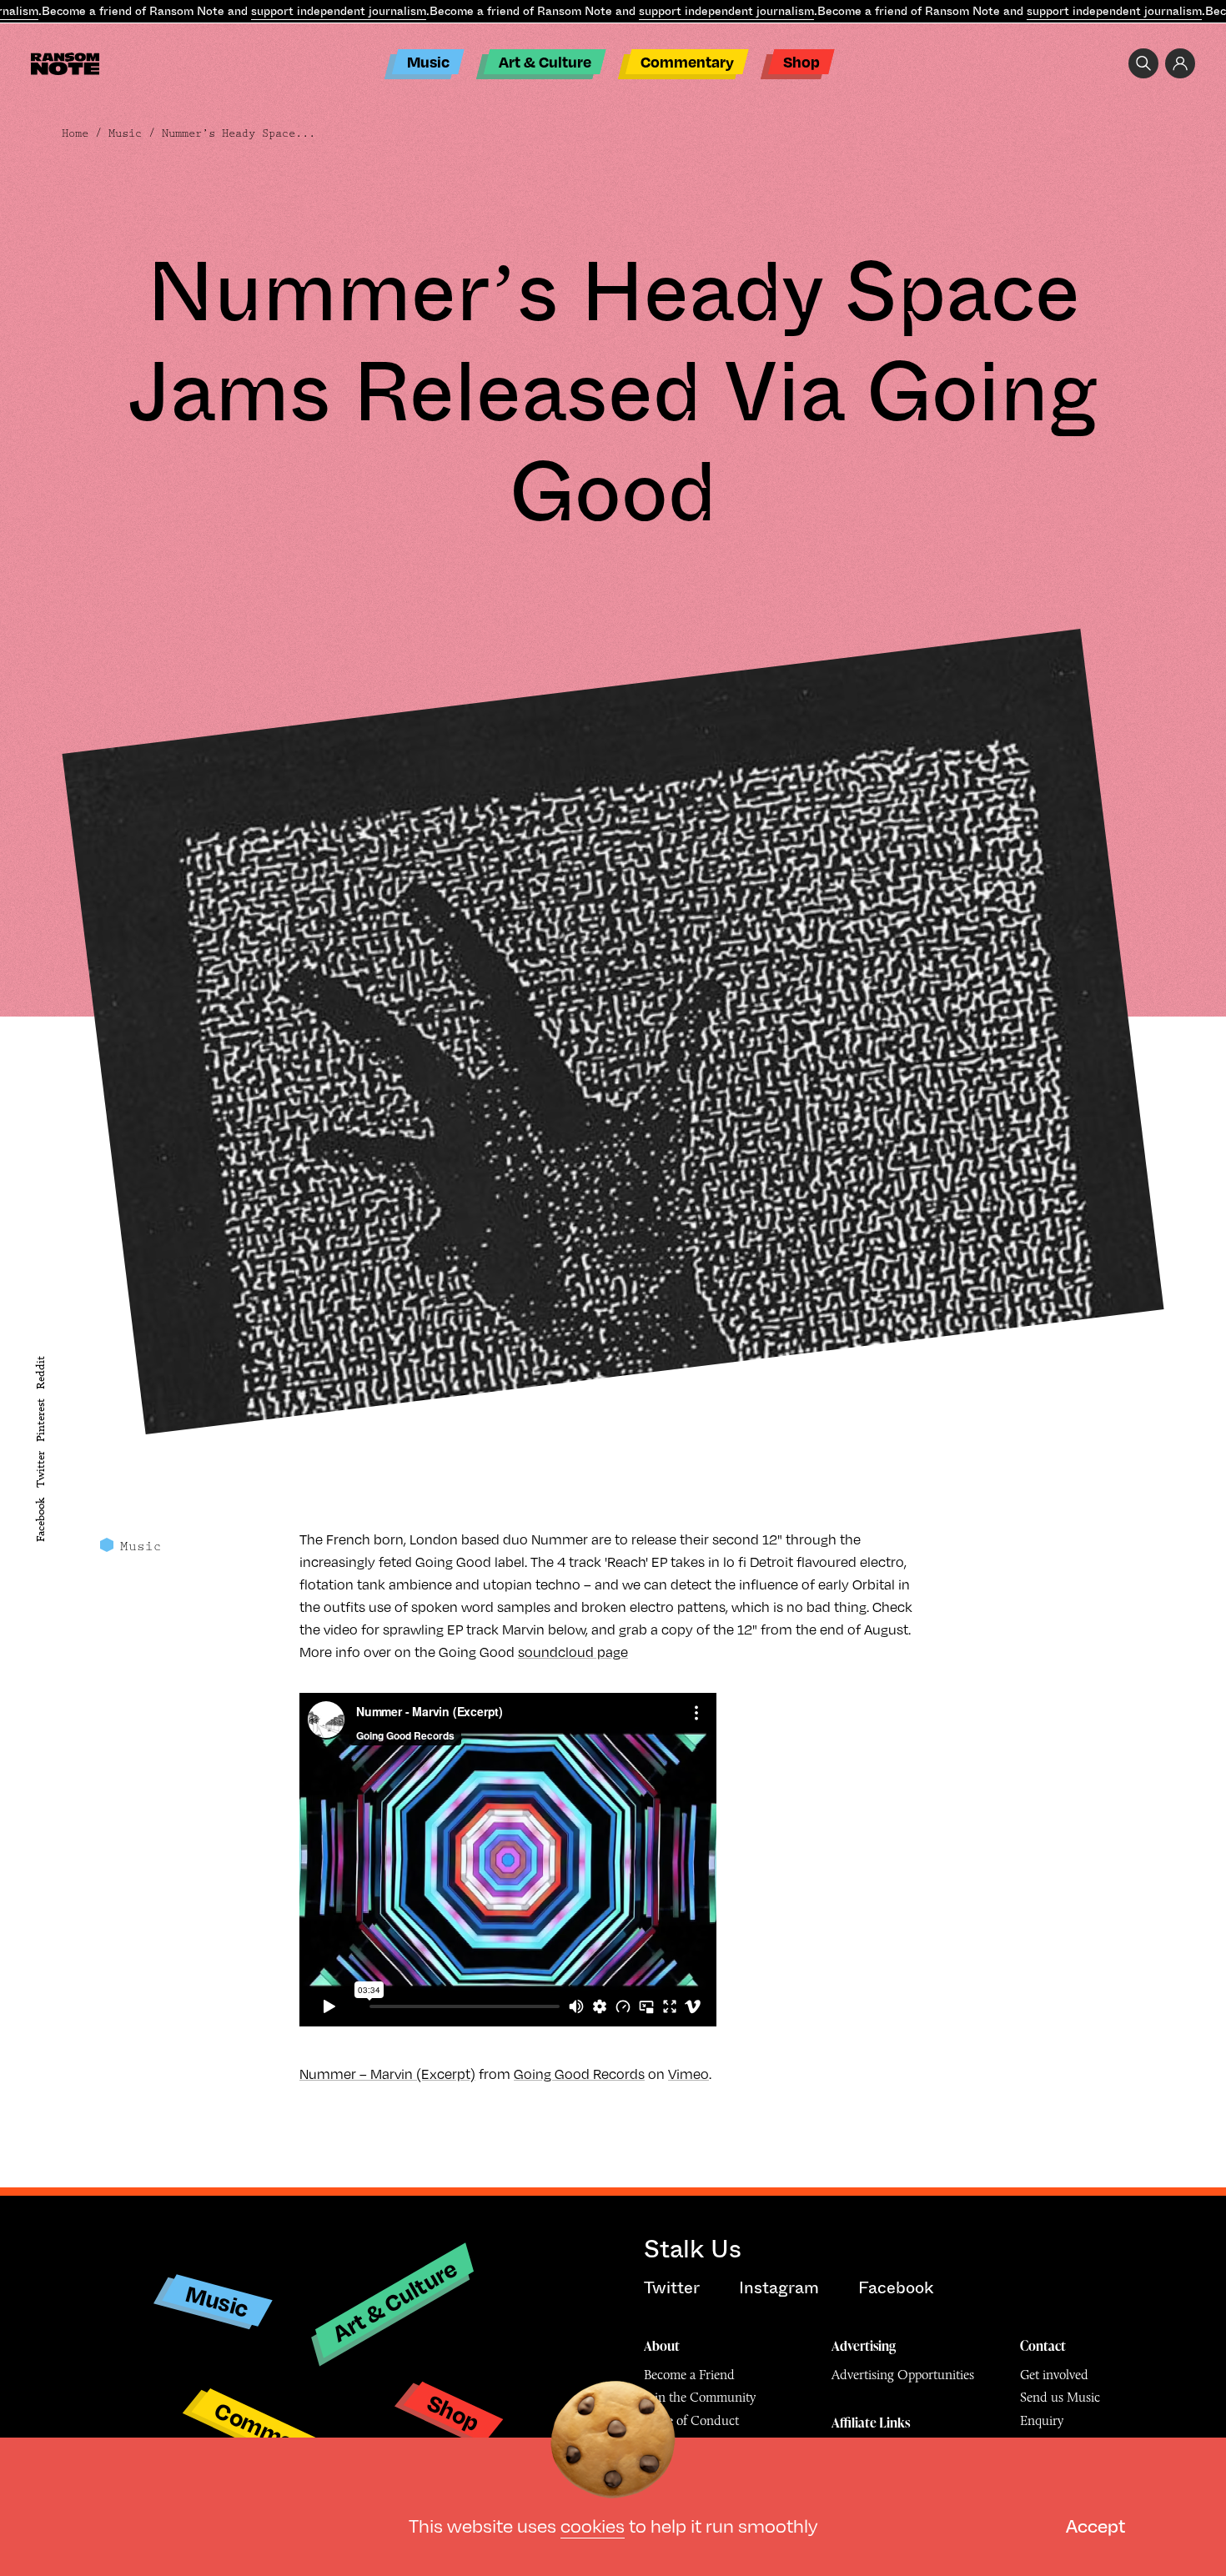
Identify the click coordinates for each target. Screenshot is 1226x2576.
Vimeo (688, 2074)
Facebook (40, 1520)
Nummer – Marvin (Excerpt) (387, 2074)
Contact (1043, 2346)
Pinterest (40, 1420)
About (662, 2346)
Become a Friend (689, 2375)
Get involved (1054, 2375)
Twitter (40, 1470)
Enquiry (1042, 2420)
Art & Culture (545, 61)
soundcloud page (573, 1652)
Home (75, 133)
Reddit (40, 1373)
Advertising (864, 2346)
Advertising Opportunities (903, 2375)
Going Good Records (579, 2074)
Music (428, 61)
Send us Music (1060, 2397)
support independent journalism (339, 11)
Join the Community (700, 2397)
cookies (593, 2525)
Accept (1095, 2525)
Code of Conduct (691, 2420)
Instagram (779, 2288)
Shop (801, 61)
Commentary (687, 61)
